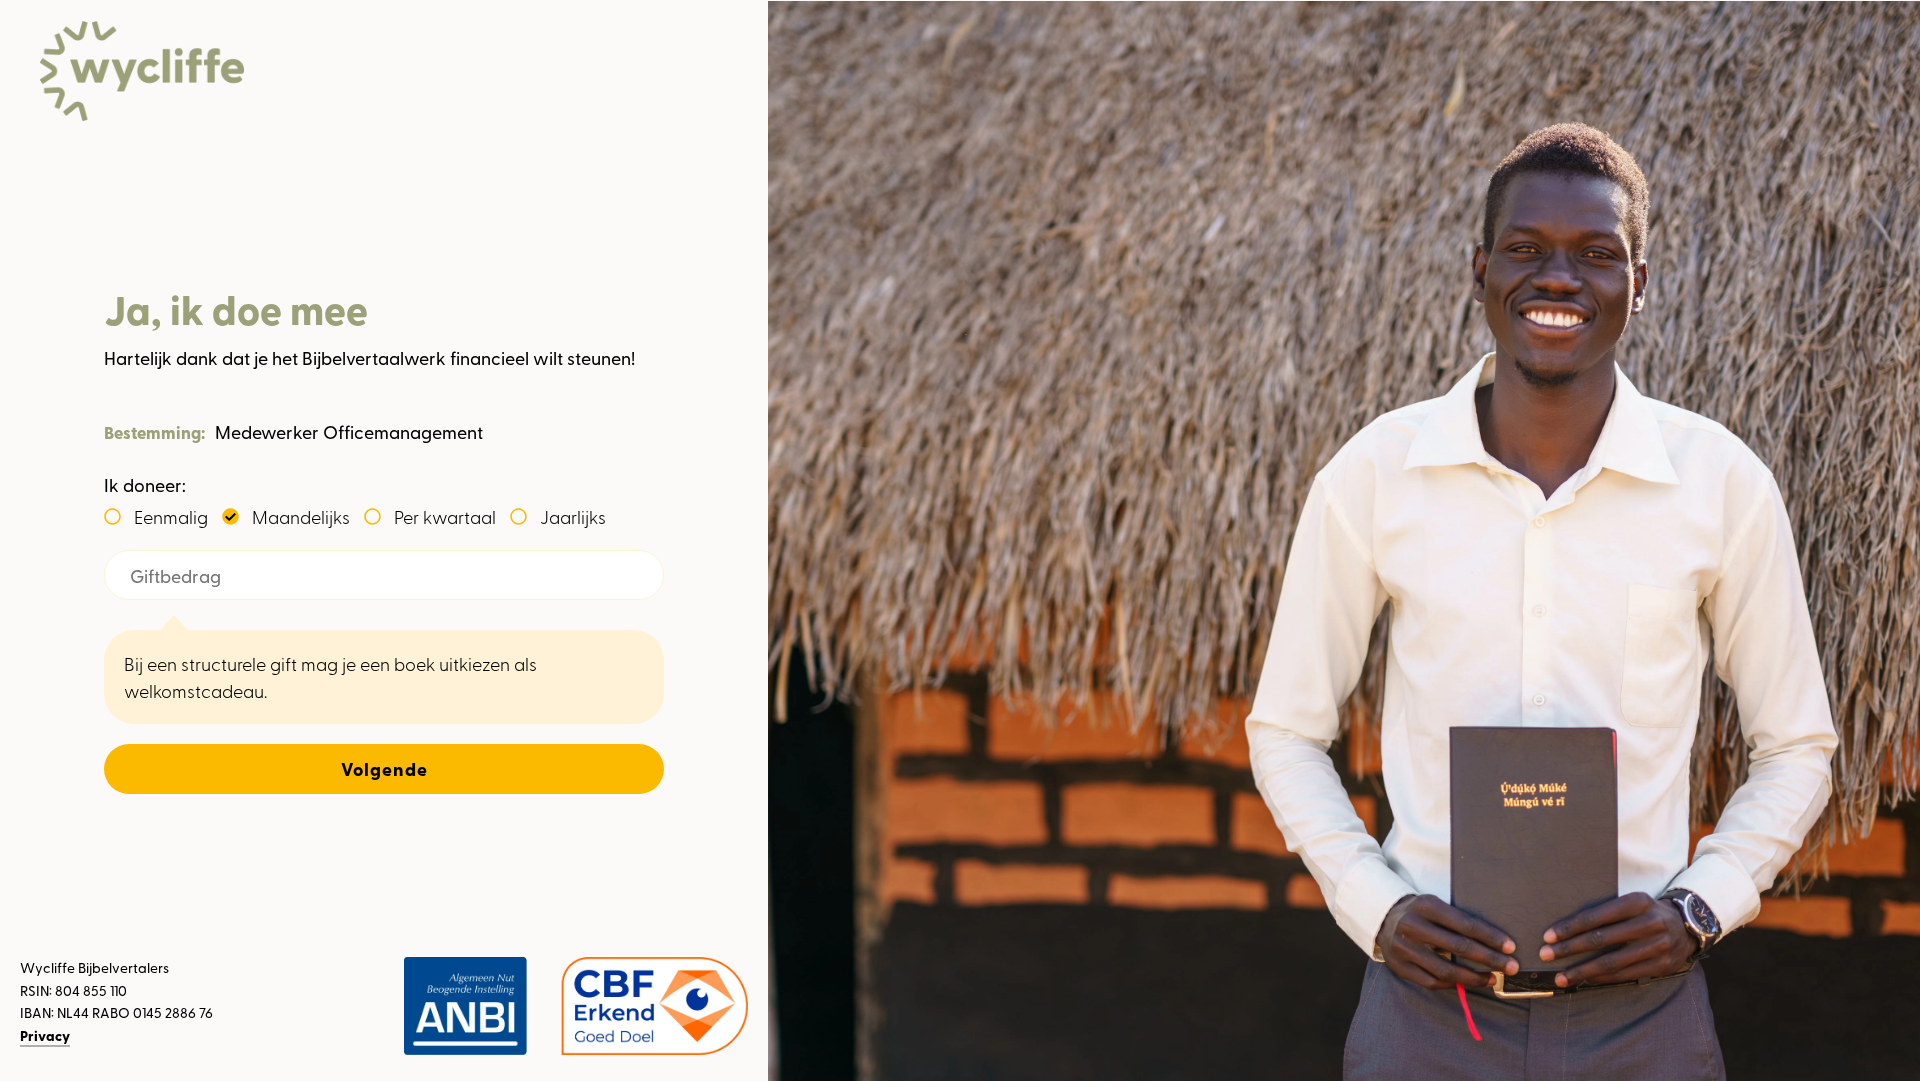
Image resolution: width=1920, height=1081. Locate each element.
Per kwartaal (445, 516)
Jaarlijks (573, 516)
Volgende (384, 769)
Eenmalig (171, 516)
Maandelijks (301, 516)
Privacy (45, 1035)
